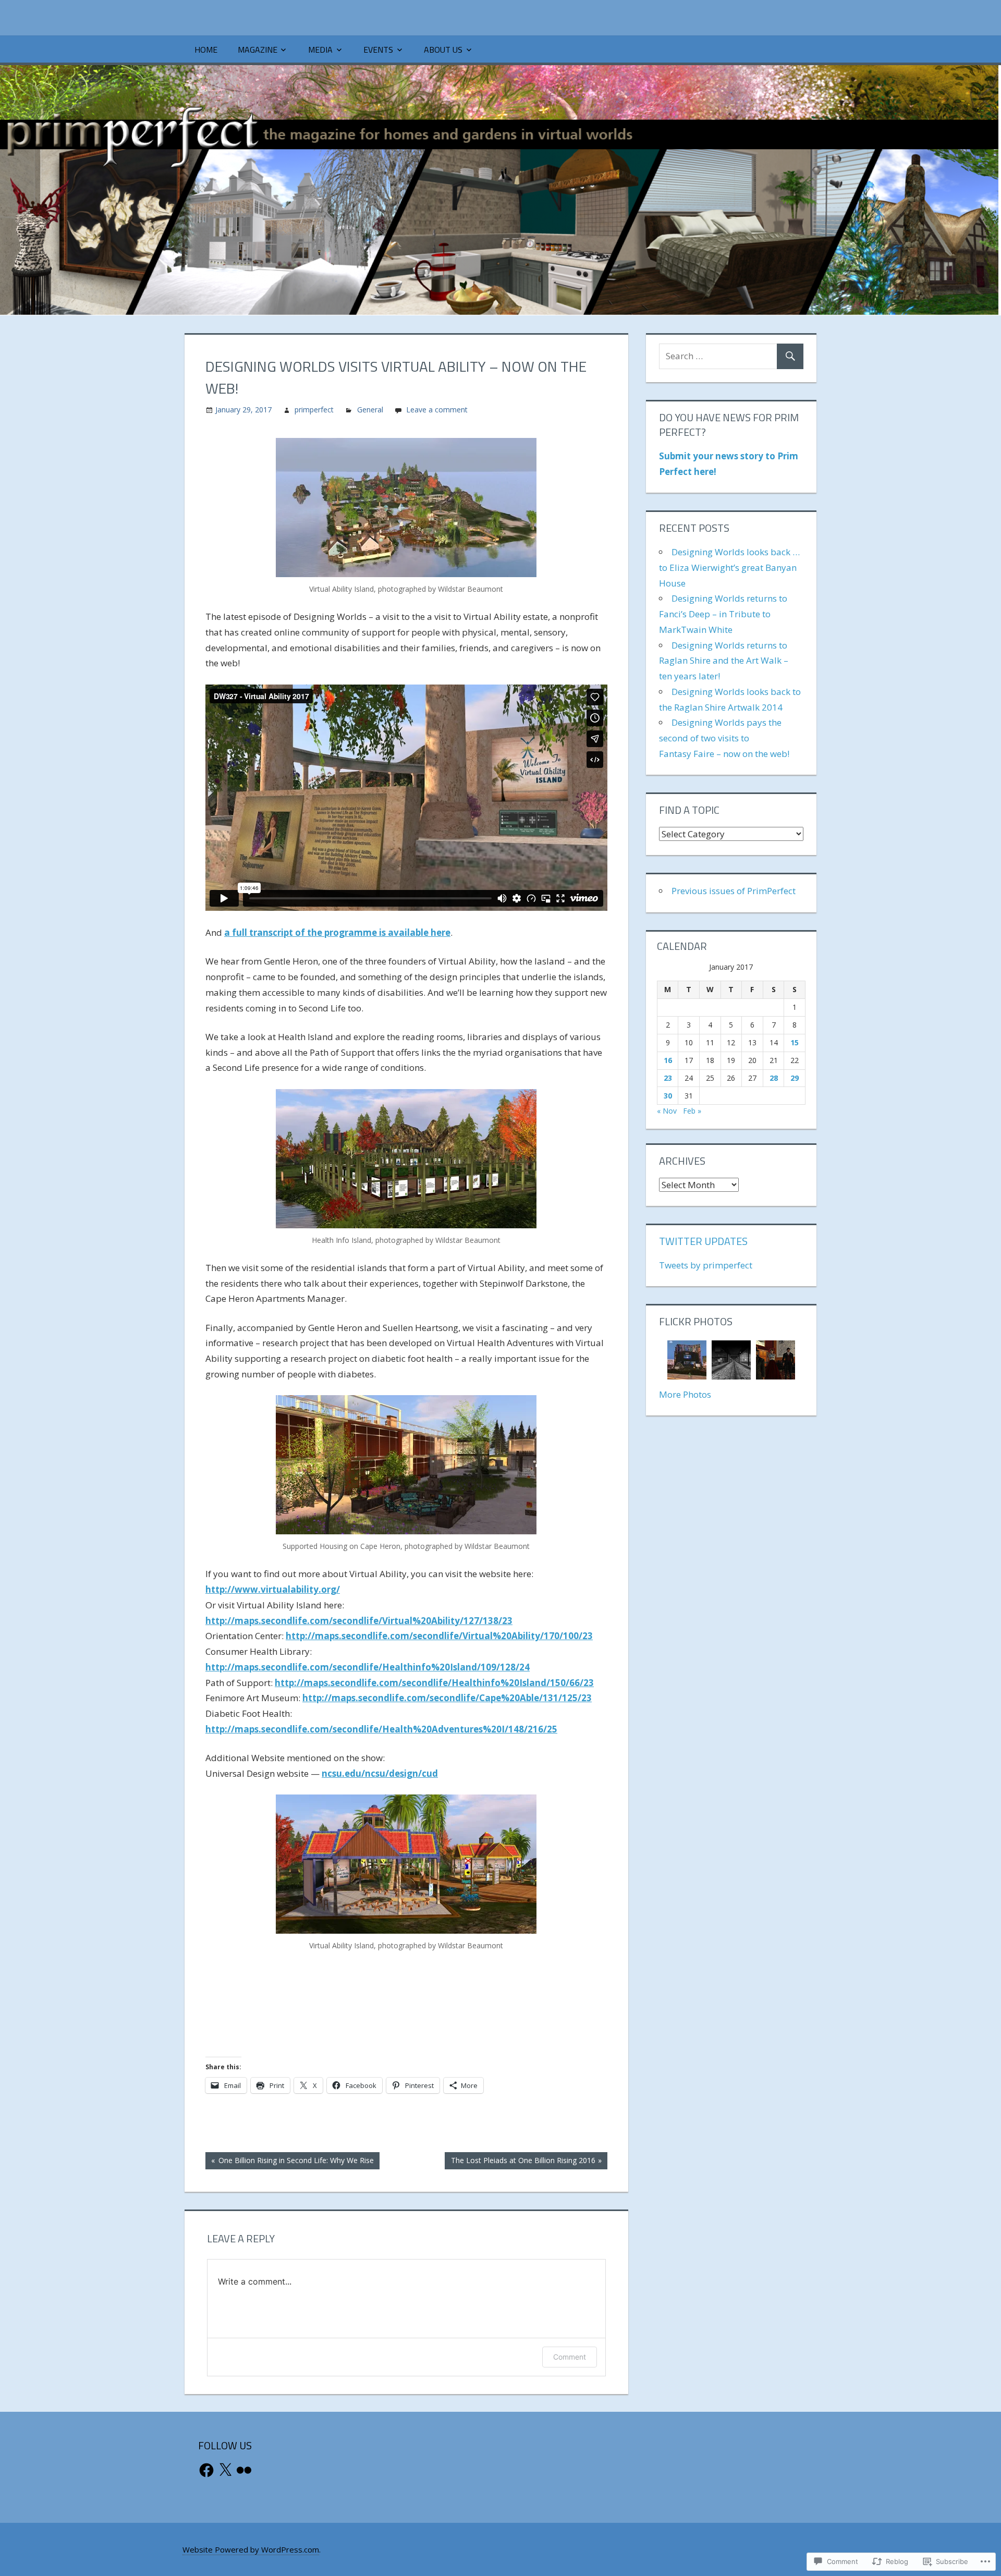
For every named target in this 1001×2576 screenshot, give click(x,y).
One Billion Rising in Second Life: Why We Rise (290, 2162)
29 (795, 1078)
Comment (570, 2357)
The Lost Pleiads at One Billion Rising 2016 (520, 2162)
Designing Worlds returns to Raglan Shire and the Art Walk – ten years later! (724, 661)
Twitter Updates (703, 1241)
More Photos (685, 1394)
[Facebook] (206, 2470)
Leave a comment (437, 410)
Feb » (692, 1111)
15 (795, 1042)
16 (668, 1060)
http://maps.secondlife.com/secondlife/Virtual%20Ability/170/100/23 (439, 1636)
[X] (225, 2470)
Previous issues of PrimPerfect (734, 891)
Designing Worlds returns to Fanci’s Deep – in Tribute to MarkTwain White (723, 614)
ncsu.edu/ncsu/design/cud (380, 1773)
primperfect (314, 410)
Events (378, 50)
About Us (443, 50)
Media (320, 50)
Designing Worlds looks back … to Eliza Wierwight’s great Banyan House (729, 567)
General (370, 410)
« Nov (667, 1111)
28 (774, 1078)
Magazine (258, 50)
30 (668, 1096)
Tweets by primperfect (706, 1265)
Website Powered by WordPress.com (251, 2549)
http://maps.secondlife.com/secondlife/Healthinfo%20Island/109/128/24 (368, 1667)
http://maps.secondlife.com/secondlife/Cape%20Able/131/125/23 (447, 1698)
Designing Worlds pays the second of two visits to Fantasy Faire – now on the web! (724, 738)
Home (206, 50)
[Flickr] (244, 2470)
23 (668, 1078)
